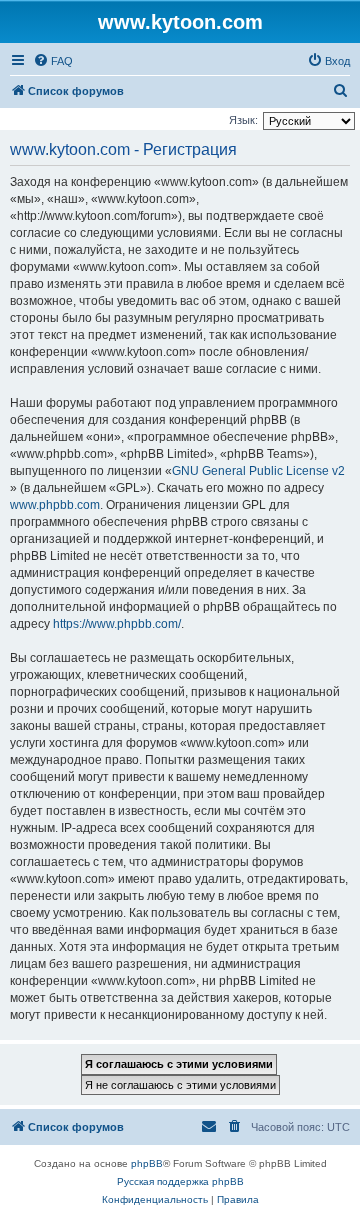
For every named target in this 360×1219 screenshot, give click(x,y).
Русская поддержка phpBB (180, 1181)
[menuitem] (53, 61)
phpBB (147, 1163)
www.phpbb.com (55, 505)
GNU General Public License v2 (258, 471)
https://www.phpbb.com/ (117, 624)
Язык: (243, 120)
